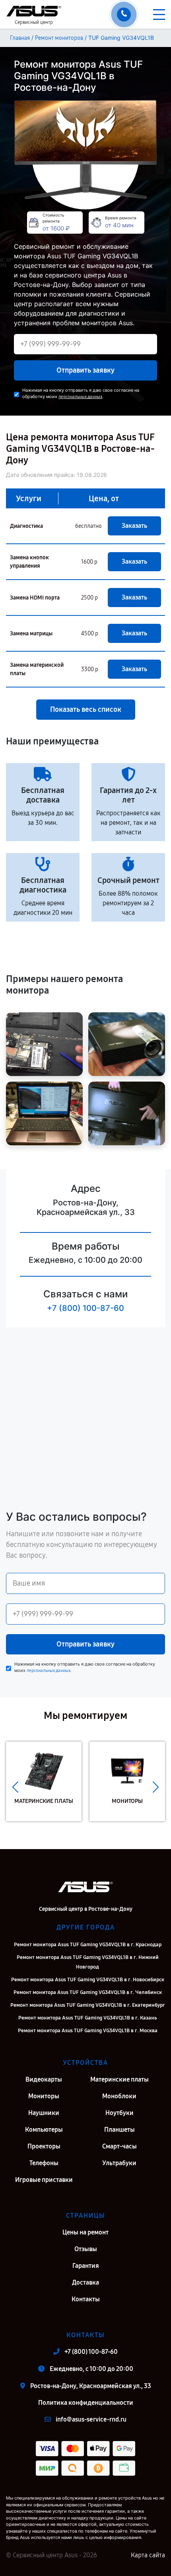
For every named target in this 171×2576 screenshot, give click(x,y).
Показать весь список (86, 709)
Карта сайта (148, 2555)
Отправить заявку (85, 370)
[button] (15, 1787)
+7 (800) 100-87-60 (85, 1308)
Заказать (134, 526)
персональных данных (80, 397)
